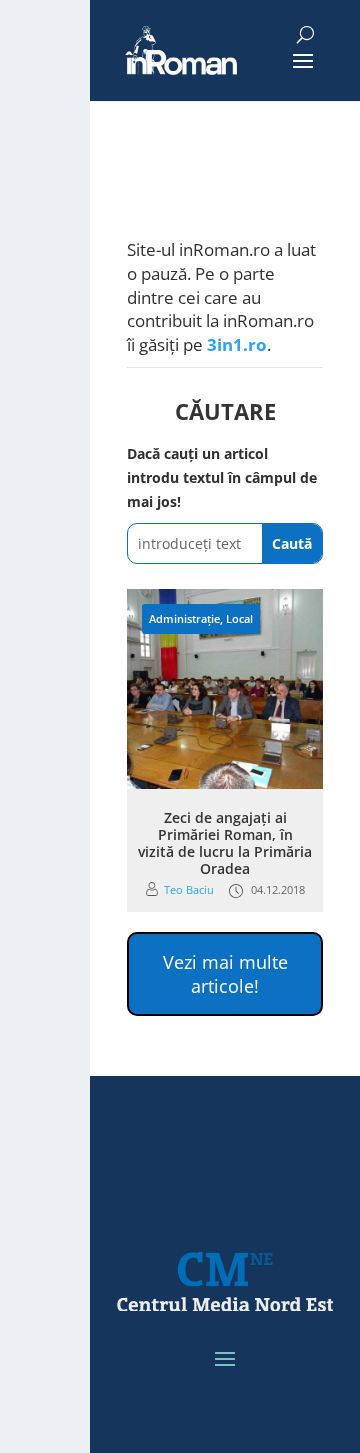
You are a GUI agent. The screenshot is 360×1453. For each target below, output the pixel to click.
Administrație (184, 618)
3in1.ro (237, 344)
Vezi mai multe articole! (225, 974)
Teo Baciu (189, 889)
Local (239, 618)
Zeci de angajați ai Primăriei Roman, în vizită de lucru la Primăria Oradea (225, 842)
